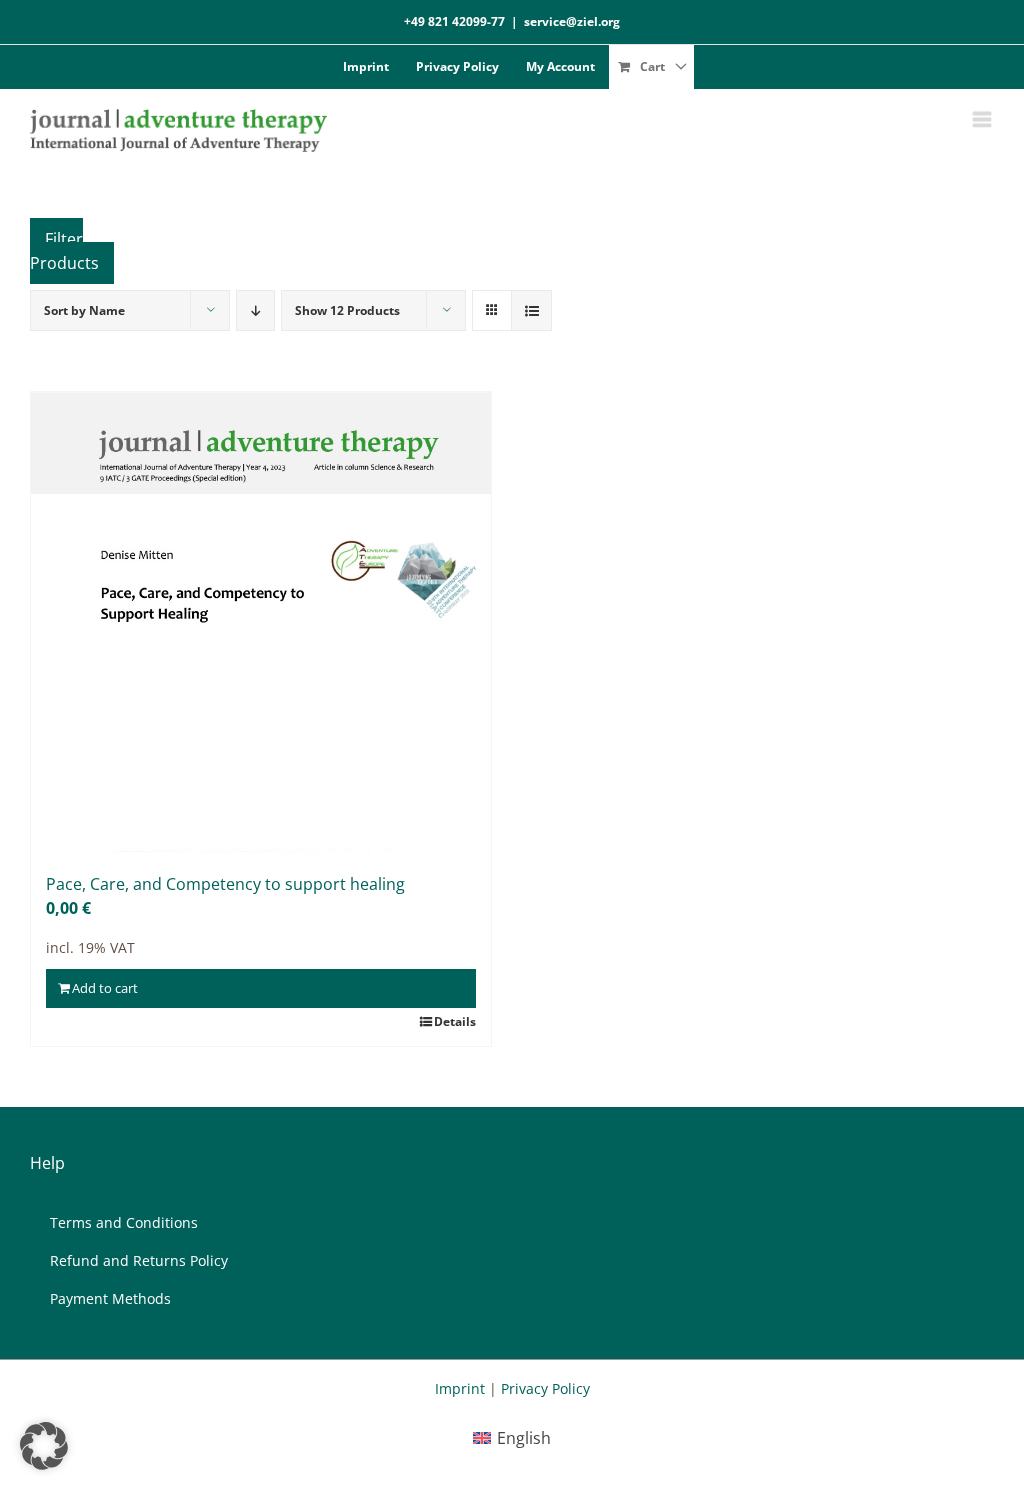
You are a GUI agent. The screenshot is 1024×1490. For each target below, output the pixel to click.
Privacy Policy (545, 1388)
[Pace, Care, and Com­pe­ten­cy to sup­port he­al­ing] (261, 622)
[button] (44, 1446)
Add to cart (105, 988)
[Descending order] (255, 310)
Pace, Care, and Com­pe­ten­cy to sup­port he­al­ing (225, 884)
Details (455, 1021)
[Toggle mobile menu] (983, 119)
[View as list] (531, 310)
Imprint (460, 1388)
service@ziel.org (572, 21)
